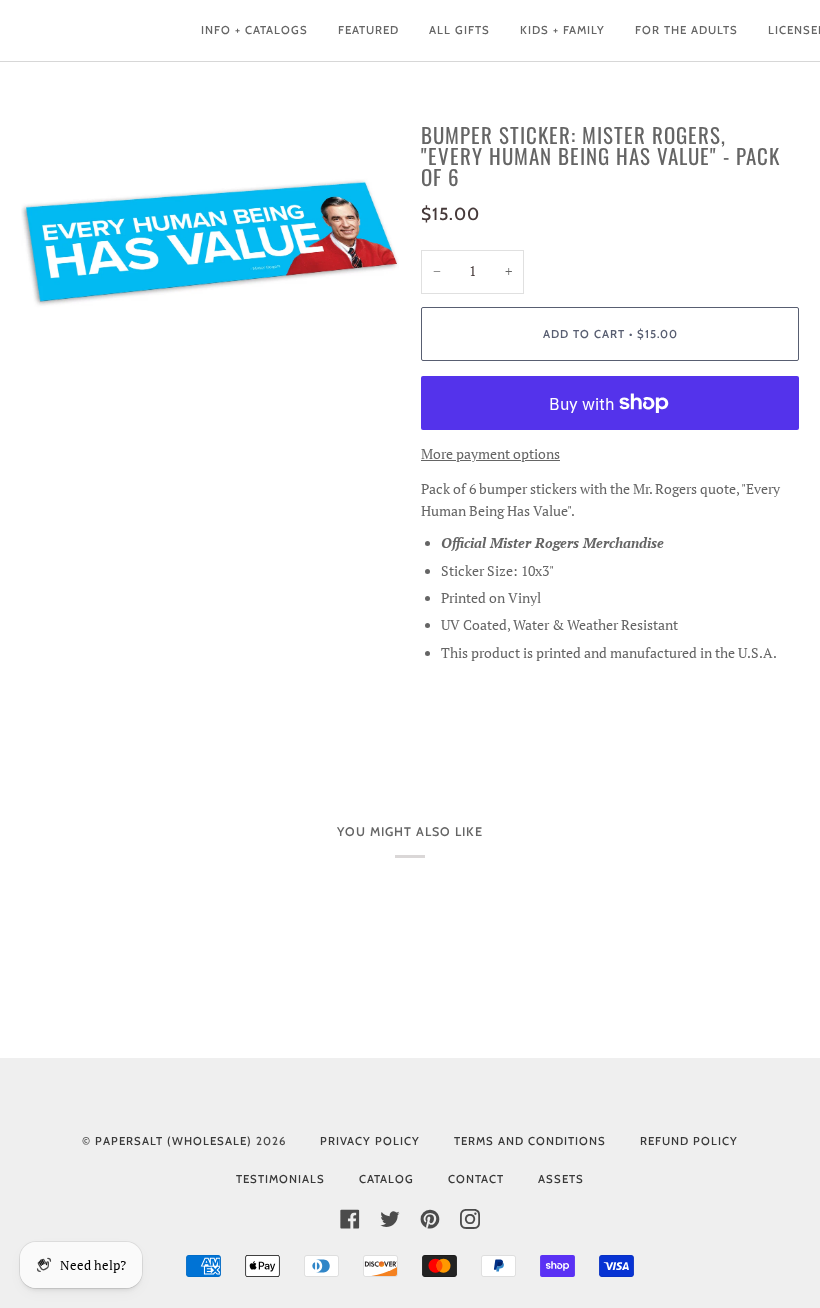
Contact (476, 1179)
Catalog (386, 1179)
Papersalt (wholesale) (173, 1141)
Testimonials (280, 1179)
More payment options (490, 454)
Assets (561, 1179)
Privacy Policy (370, 1141)
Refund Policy (689, 1141)
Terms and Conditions (530, 1141)
